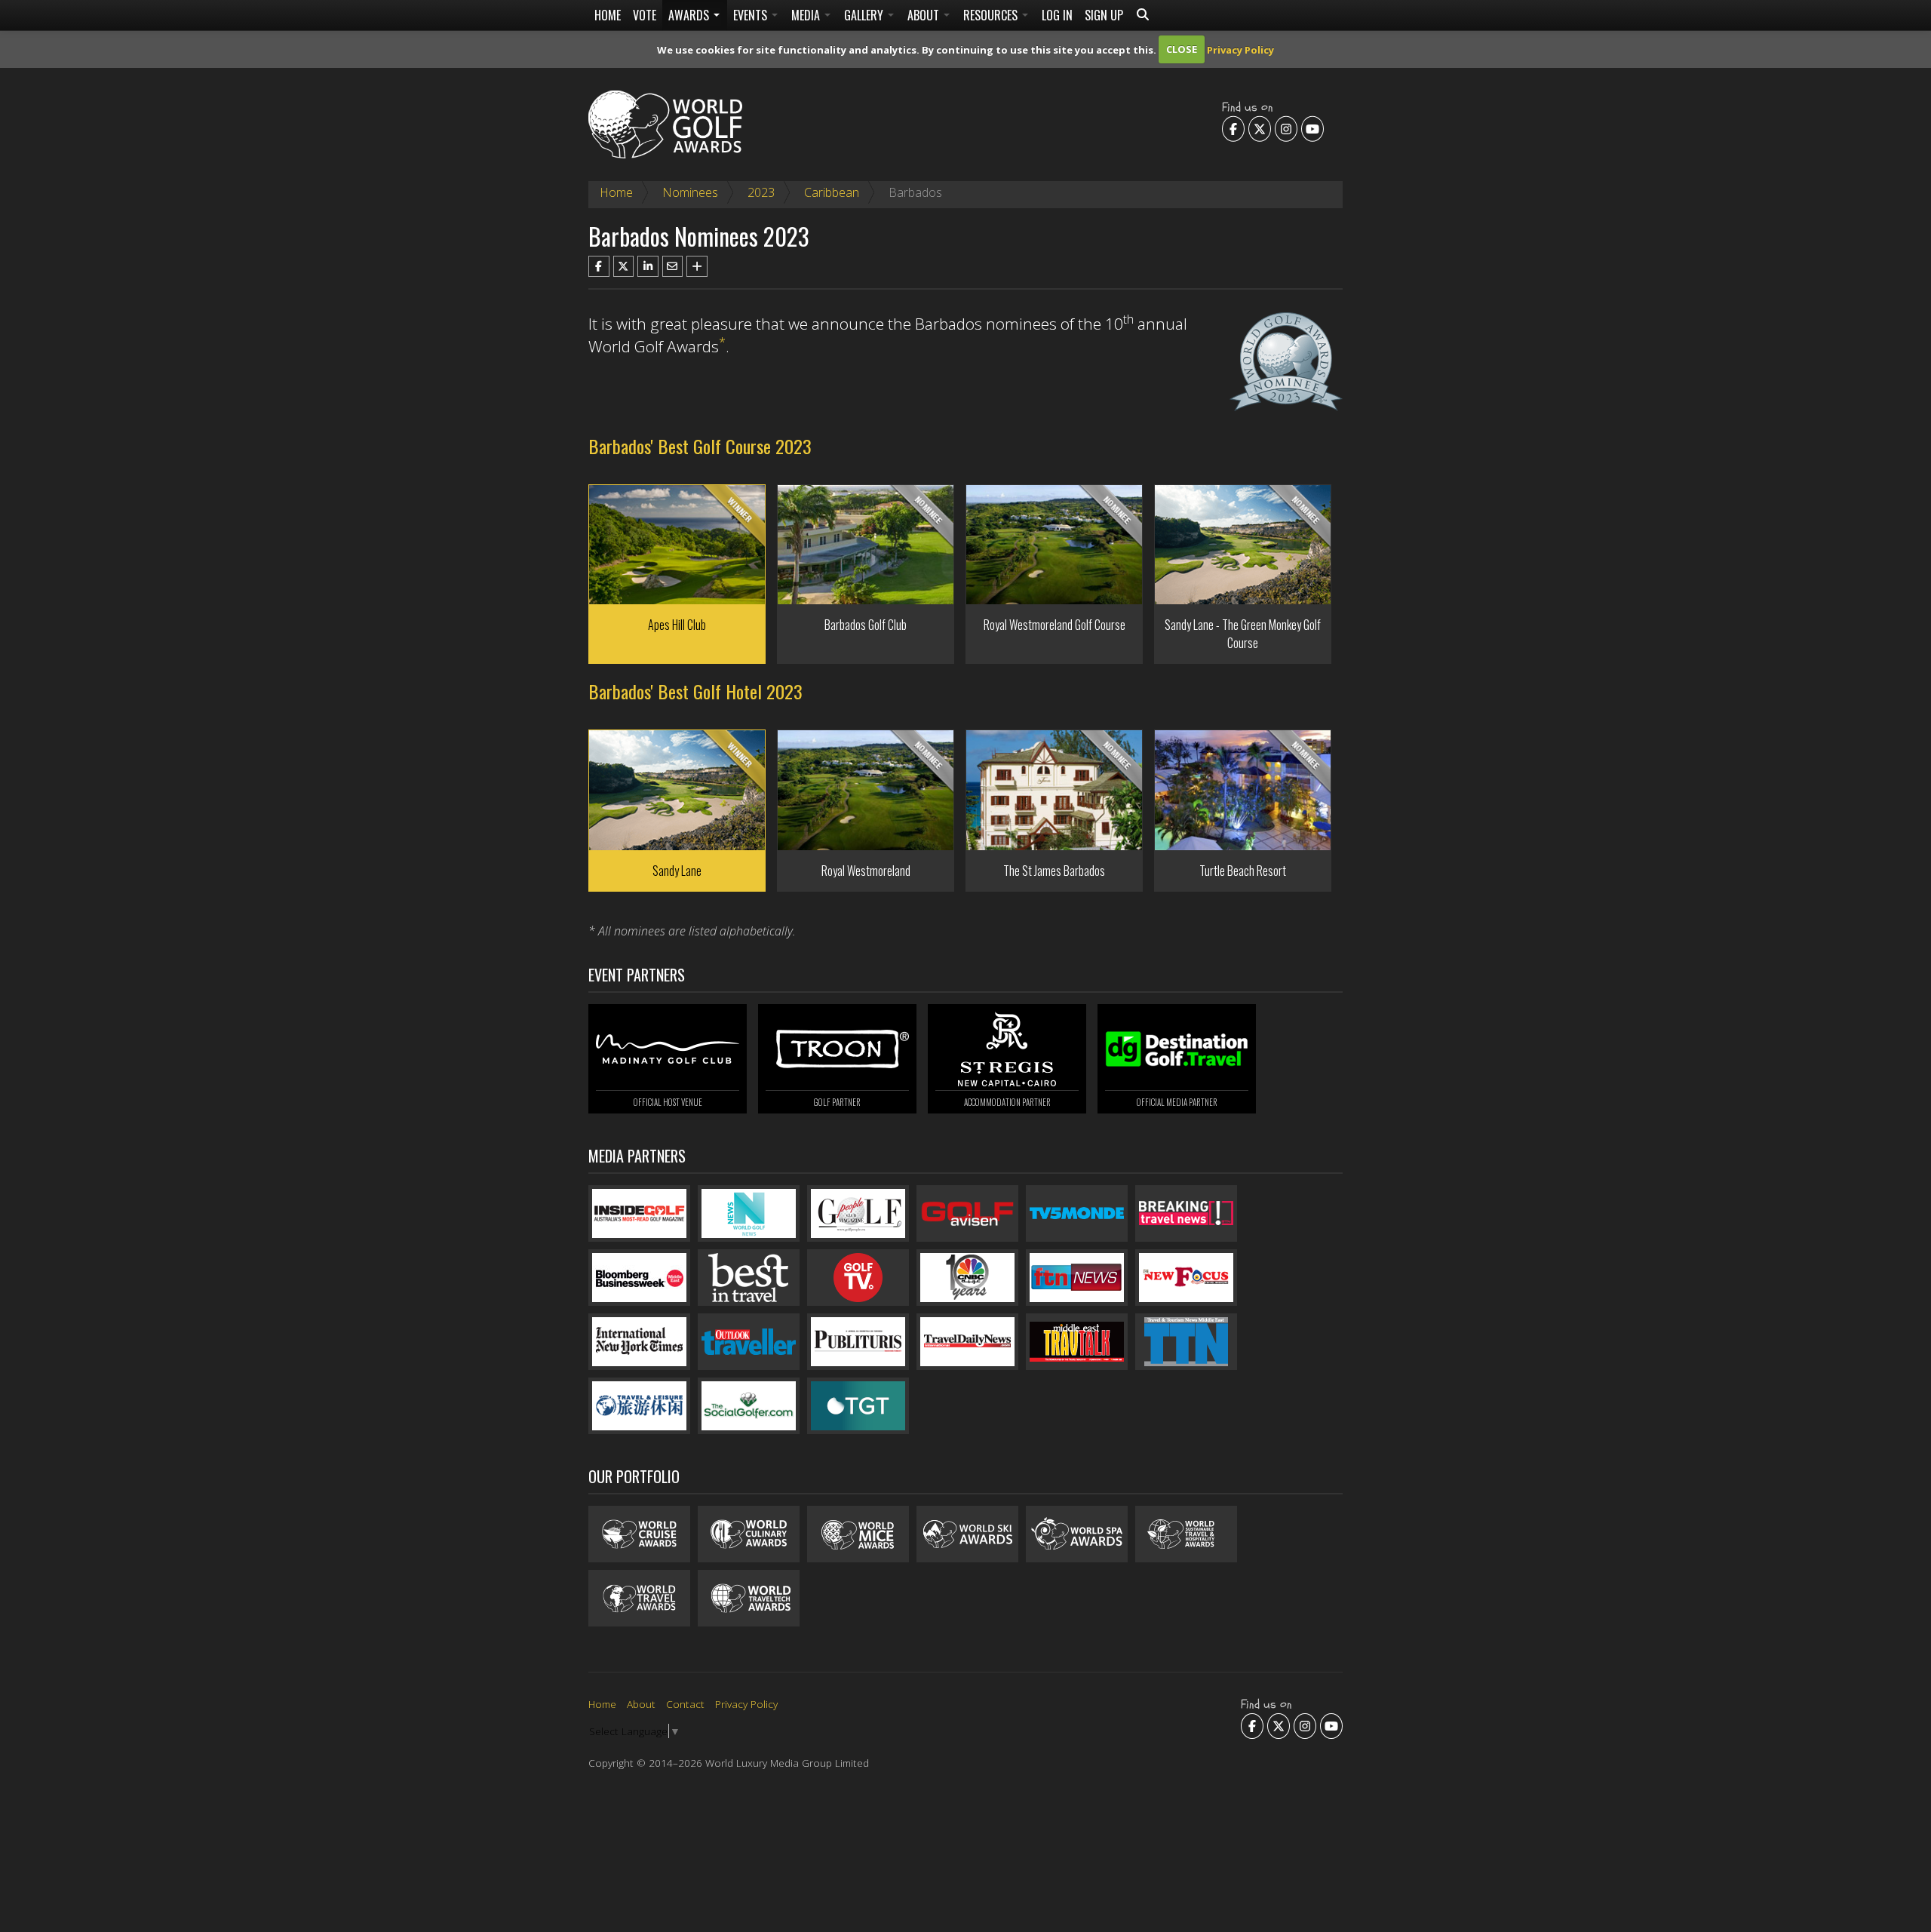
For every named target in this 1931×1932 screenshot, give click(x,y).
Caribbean (832, 192)
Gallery (865, 15)
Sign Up (1104, 15)
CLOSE (1182, 49)
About (925, 15)
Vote (645, 15)
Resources (992, 15)
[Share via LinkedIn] (648, 266)
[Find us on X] (1260, 128)
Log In (1057, 15)
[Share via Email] (673, 266)
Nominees (690, 192)
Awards (690, 15)
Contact (685, 1704)
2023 (761, 192)
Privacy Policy (1240, 49)
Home (608, 15)
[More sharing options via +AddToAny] (697, 266)
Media (807, 15)
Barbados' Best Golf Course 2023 (700, 446)
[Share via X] (624, 266)
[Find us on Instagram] (1286, 128)
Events (752, 15)
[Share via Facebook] (599, 266)
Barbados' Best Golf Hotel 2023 (695, 691)
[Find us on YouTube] (1312, 128)
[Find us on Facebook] (1233, 128)
